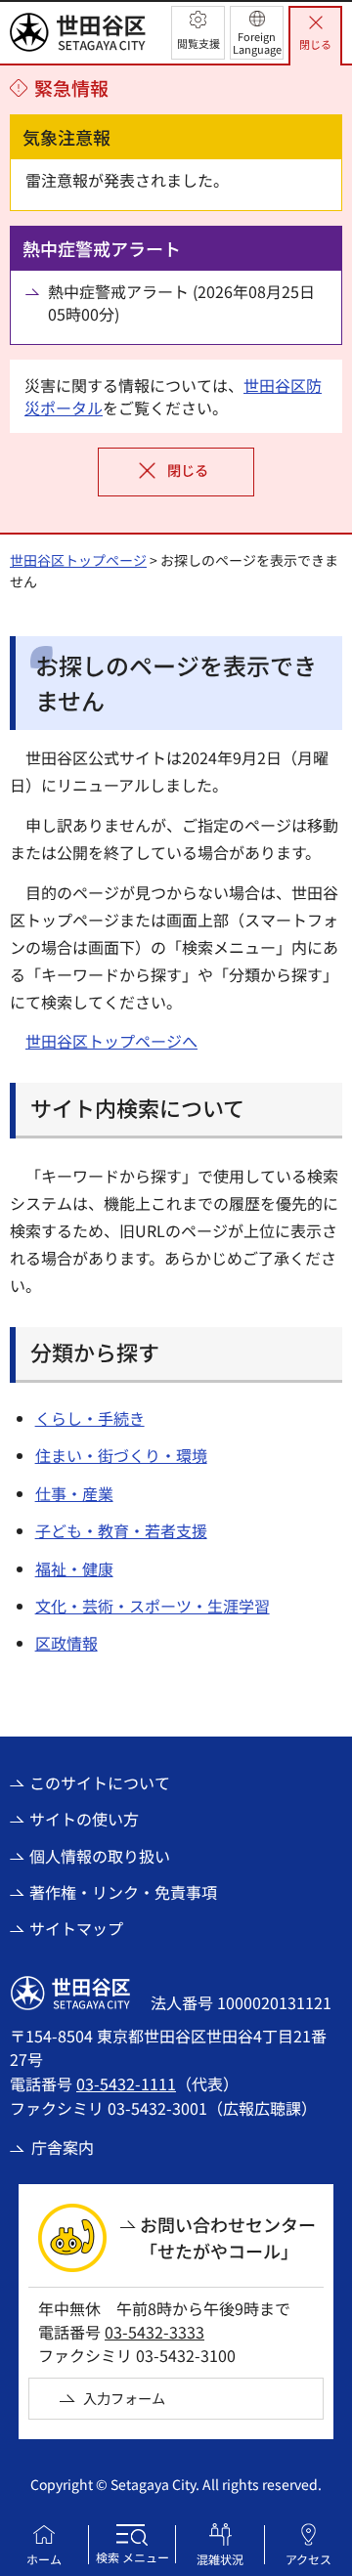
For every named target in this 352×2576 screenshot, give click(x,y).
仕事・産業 (74, 1493)
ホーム (44, 2559)
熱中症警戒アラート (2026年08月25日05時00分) (181, 302)
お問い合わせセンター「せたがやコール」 (228, 2237)
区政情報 (66, 1643)
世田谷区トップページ (78, 560)
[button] (198, 33)
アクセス (308, 2559)
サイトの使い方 (84, 1819)
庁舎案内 (63, 2147)
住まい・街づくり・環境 (121, 1455)
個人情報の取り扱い (100, 1856)
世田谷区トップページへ (111, 1041)
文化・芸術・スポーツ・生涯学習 (153, 1606)
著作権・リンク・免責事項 (123, 1892)
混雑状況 (220, 2559)
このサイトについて (100, 1782)
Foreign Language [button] (257, 43)
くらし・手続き (90, 1418)
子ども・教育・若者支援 (121, 1530)
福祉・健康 (74, 1568)
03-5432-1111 (126, 2083)
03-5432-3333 (154, 2332)
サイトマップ (76, 1928)
